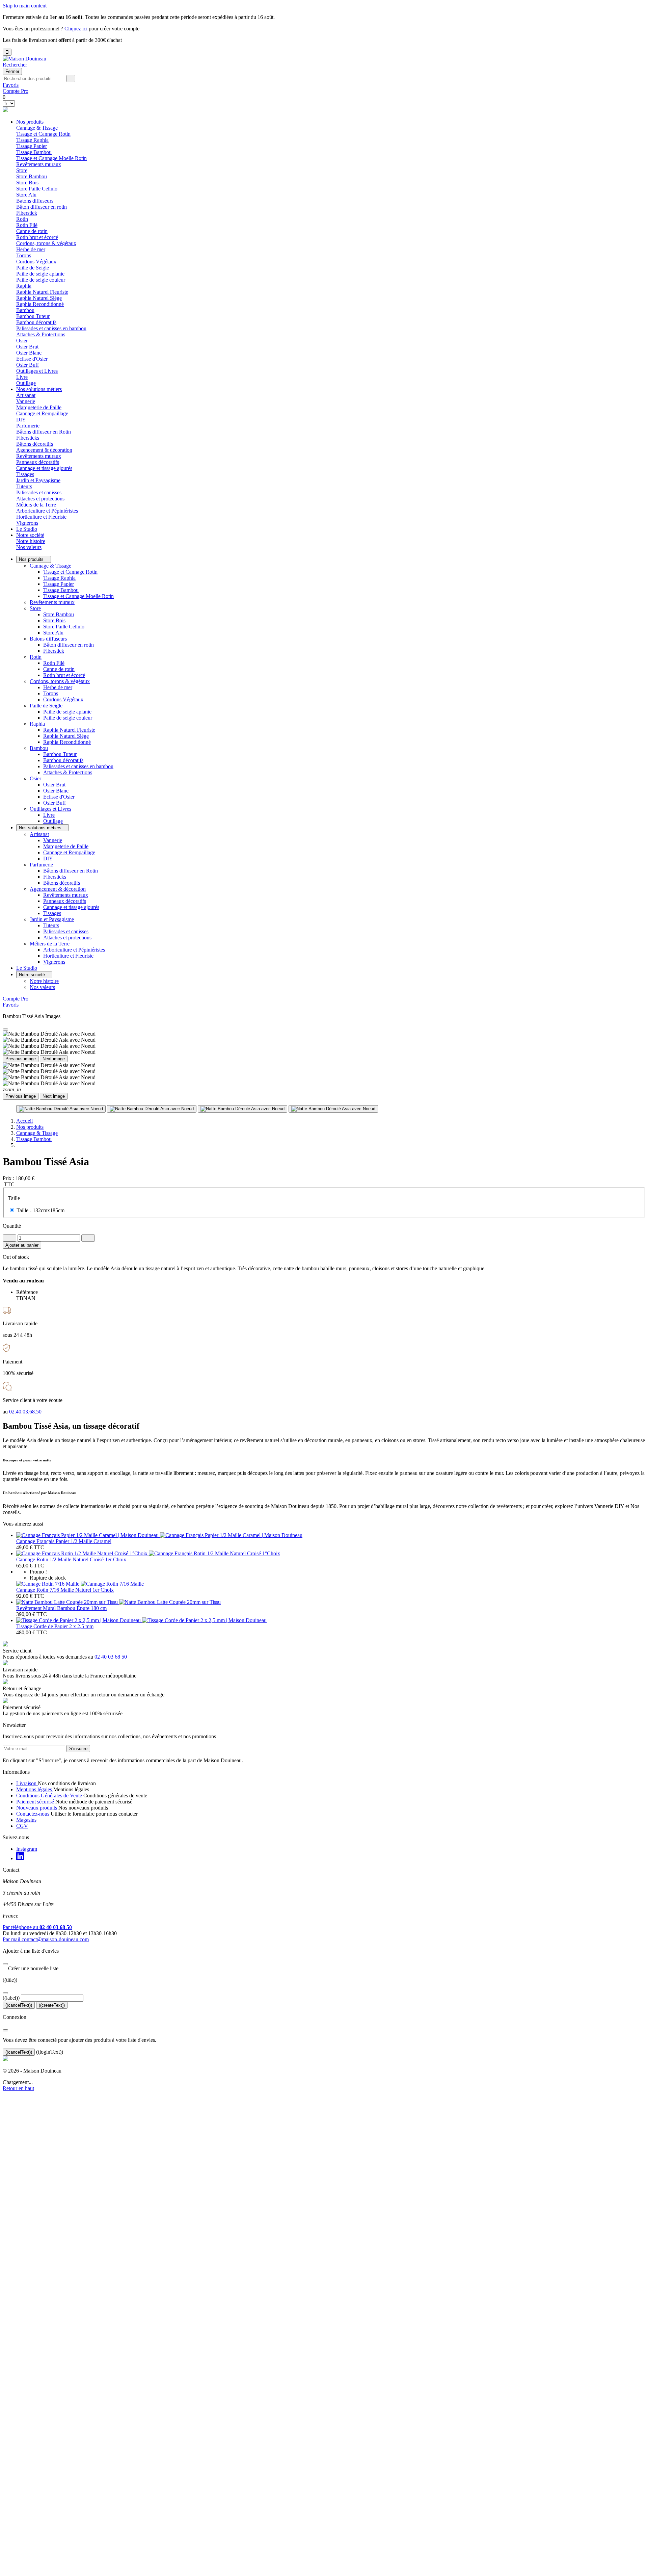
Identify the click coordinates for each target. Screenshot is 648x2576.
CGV (22, 1826)
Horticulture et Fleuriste (41, 517)
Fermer (12, 71)
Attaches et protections (40, 499)
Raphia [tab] (24, 286)
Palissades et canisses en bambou (51, 328)
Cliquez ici (76, 29)
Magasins (26, 1820)
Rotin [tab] (22, 219)
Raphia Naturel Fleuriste (42, 292)
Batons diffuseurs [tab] (35, 201)
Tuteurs (24, 486)
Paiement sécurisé (36, 1802)
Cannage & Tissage (50, 566)
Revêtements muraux (39, 164)
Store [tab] (22, 170)
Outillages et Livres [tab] (37, 371)
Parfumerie (41, 865)
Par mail (46, 1939)
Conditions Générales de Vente (50, 1796)
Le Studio (27, 529)
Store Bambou (32, 176)
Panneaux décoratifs (38, 462)
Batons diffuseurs (48, 639)
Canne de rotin (32, 231)
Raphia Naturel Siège (39, 298)
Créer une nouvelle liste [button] (31, 1968)
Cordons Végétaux (36, 262)
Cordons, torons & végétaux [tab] (46, 243)
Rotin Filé (27, 225)
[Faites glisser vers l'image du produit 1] (61, 1109)
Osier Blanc (29, 353)
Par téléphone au (37, 1927)
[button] (15, 65)
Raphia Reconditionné (40, 304)
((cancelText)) (19, 2005)
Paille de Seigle (46, 706)
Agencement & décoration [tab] (44, 450)
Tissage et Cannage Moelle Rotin (51, 158)
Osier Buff (28, 365)
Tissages (25, 474)
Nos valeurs (29, 547)
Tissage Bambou (34, 152)
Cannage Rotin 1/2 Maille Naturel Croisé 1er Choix (71, 1559)
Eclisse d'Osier (32, 359)
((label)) (11, 1998)
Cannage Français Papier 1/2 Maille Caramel (64, 1541)
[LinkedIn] (20, 1858)
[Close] (5, 1030)
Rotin (36, 657)
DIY (21, 420)
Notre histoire (31, 541)
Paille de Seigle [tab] (33, 268)
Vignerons (27, 523)
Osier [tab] (22, 341)
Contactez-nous (33, 1814)
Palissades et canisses (39, 492)
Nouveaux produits (37, 1808)
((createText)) (52, 2005)
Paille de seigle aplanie (40, 274)
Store (35, 608)
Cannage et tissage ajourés (44, 468)
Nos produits (30, 122)
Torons (24, 255)
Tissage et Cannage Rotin (43, 134)
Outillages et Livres (50, 809)
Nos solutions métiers (39, 389)
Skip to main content (25, 6)
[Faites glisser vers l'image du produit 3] (242, 1109)
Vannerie (26, 401)
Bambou (39, 748)
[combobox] (34, 79)
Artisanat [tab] (26, 395)
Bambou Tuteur (33, 316)
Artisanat (39, 834)
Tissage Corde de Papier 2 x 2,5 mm (55, 1626)
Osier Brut (27, 347)
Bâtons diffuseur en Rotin (44, 432)
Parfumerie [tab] (28, 426)
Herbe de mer (31, 249)
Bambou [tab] (25, 310)
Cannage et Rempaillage (42, 413)
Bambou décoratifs (36, 322)
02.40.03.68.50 (25, 1412)
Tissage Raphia (32, 140)
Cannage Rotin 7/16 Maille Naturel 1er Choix (65, 1590)
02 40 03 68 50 (111, 1657)
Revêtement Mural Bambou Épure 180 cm (61, 1608)
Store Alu (26, 195)
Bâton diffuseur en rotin (42, 207)
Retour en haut (18, 2088)
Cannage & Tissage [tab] (37, 128)
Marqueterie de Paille (39, 407)
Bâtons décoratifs (35, 444)
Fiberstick (27, 213)
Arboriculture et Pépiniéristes (47, 511)
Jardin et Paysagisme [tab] (38, 480)
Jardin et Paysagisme (52, 919)
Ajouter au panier (22, 1245)
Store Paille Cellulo (37, 189)
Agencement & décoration (58, 889)
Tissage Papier (32, 146)
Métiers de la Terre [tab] (36, 505)
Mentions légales (35, 1789)
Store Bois (27, 183)
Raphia (37, 724)
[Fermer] (5, 1964)
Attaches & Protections (41, 334)
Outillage (26, 383)
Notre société (30, 535)
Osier (35, 778)
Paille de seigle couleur (41, 280)
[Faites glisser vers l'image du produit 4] (333, 1109)
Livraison (27, 1783)
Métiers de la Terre (50, 944)
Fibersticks (28, 438)
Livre (22, 377)
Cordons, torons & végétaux (60, 681)
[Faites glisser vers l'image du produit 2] (152, 1109)
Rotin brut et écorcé (37, 237)
